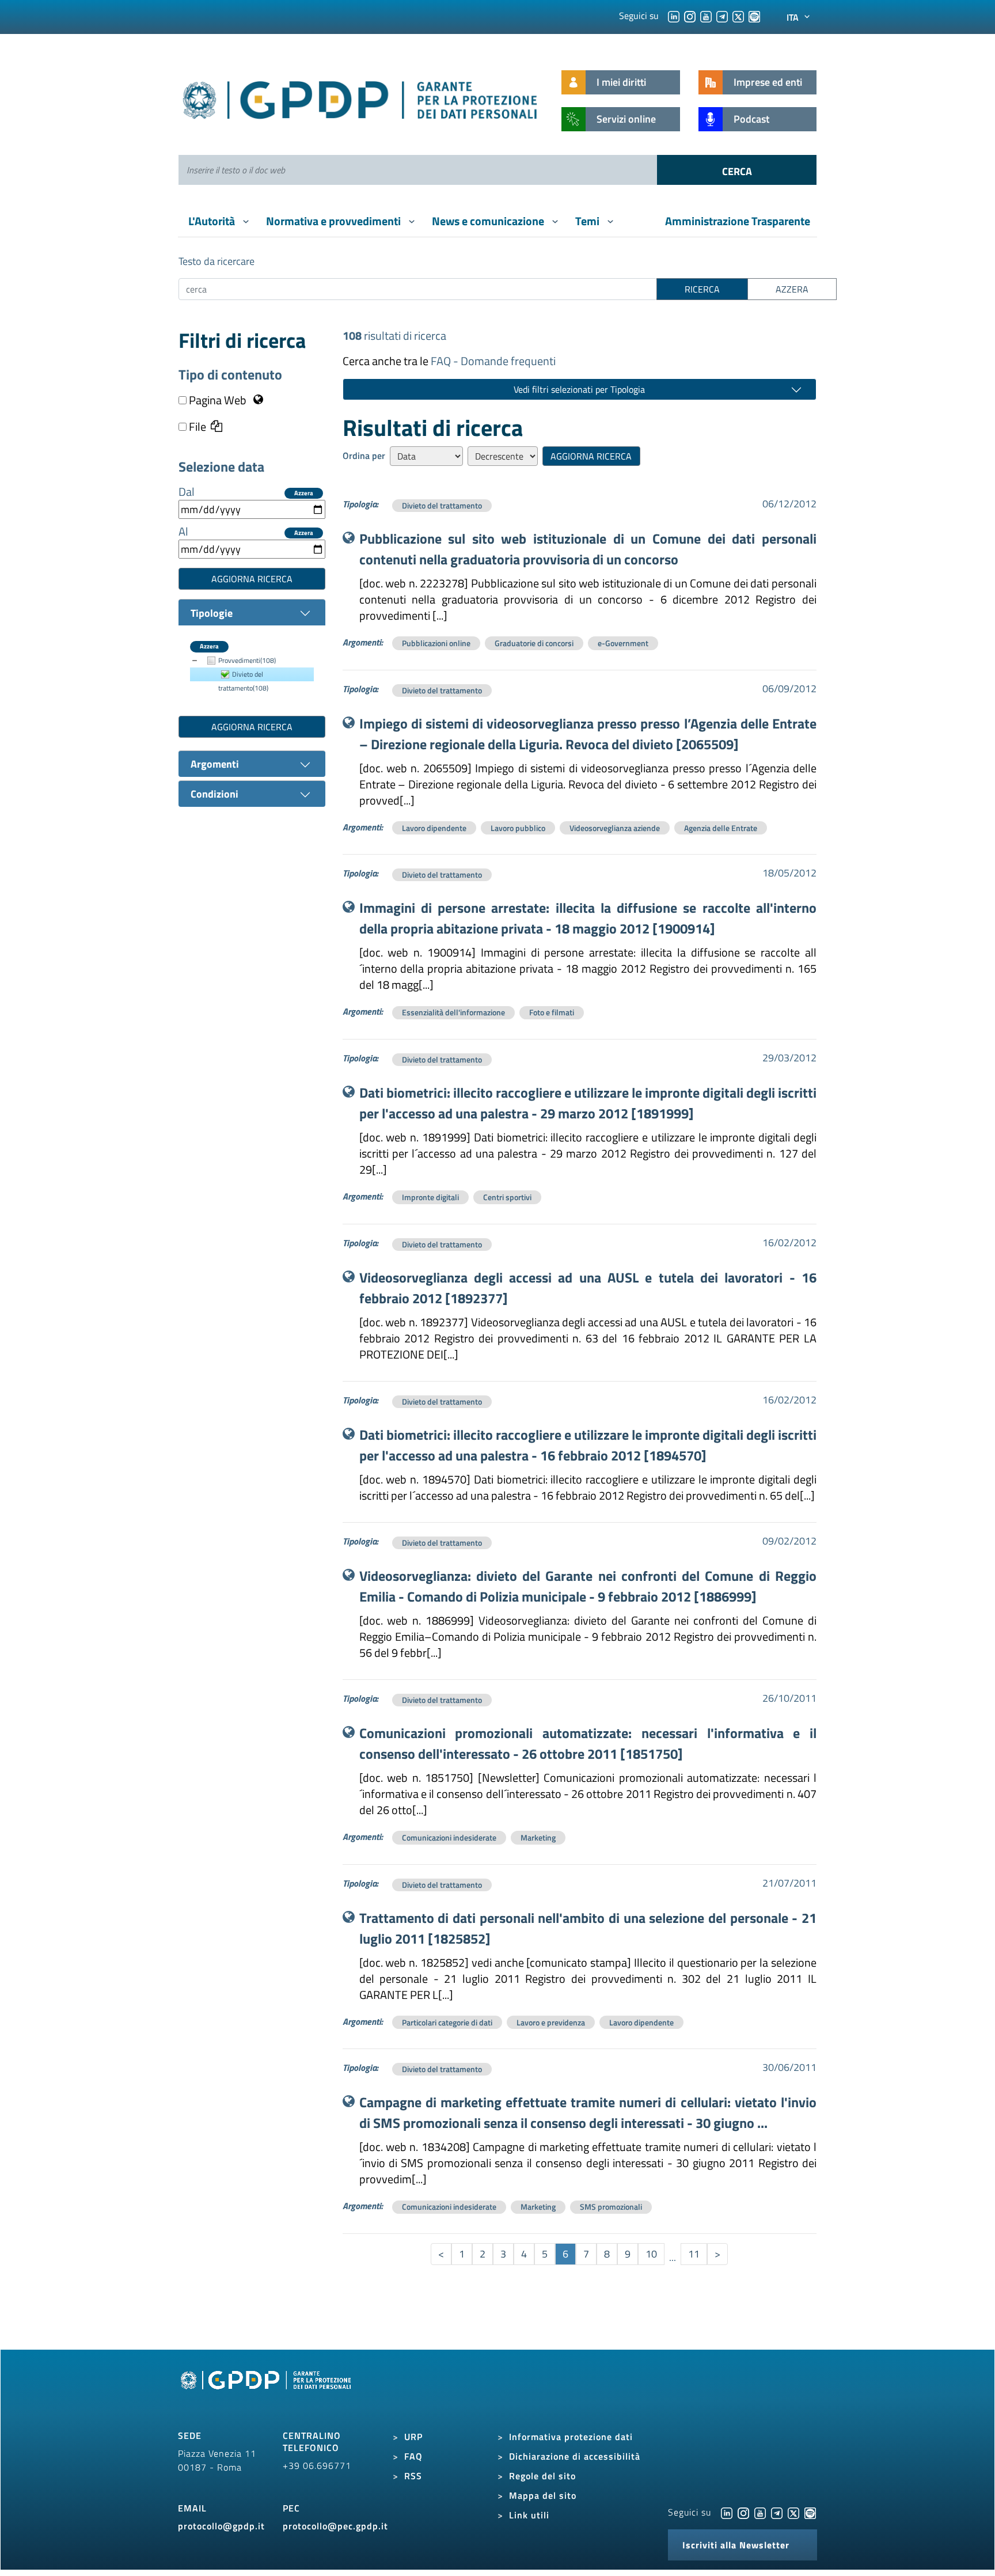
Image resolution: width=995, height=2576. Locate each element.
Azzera (304, 493)
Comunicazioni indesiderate (449, 1837)
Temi (588, 221)
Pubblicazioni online (436, 643)
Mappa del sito (543, 2495)
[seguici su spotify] (754, 16)
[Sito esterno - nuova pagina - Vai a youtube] (760, 2512)
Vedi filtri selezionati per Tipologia (579, 389)
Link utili (529, 2515)
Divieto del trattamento (442, 505)
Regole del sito (542, 2476)
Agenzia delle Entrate (721, 828)
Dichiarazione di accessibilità (575, 2456)
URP (413, 2437)
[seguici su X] (738, 16)
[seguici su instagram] (690, 16)
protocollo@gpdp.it (221, 2526)
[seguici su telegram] (722, 16)
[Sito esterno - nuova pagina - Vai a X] (793, 2512)
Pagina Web (218, 400)
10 (651, 2254)
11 (694, 2254)
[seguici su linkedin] (674, 16)
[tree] (252, 674)
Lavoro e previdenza (551, 2022)
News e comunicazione (489, 221)
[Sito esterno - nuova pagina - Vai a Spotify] (810, 2512)
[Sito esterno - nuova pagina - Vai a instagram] (743, 2512)
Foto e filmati (552, 1012)
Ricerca (702, 289)
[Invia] (737, 170)
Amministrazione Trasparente (738, 221)
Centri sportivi (507, 1197)
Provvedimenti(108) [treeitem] (247, 660)
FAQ (413, 2456)
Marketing (538, 1837)
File (196, 427)
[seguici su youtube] (706, 16)
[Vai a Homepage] (267, 2393)
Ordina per (364, 456)
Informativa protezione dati (571, 2437)
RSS (413, 2476)
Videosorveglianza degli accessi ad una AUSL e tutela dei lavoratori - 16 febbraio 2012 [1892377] (588, 1288)
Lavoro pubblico (518, 828)
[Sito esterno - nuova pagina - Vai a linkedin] (727, 2512)
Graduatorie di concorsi (534, 643)
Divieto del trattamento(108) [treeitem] (243, 681)
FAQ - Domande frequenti (493, 361)
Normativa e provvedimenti (335, 221)
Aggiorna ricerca (252, 579)
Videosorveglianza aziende (615, 828)
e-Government (623, 643)
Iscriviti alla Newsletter (736, 2545)
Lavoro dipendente (434, 828)
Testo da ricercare (217, 261)
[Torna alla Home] (361, 98)
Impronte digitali (430, 1197)
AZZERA (792, 289)
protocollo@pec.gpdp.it (335, 2526)
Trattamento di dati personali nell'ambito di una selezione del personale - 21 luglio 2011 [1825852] (588, 1928)
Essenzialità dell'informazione (453, 1012)
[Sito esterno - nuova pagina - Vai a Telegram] (777, 2512)
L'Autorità (213, 221)
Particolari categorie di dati (447, 2022)
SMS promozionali (611, 2207)
